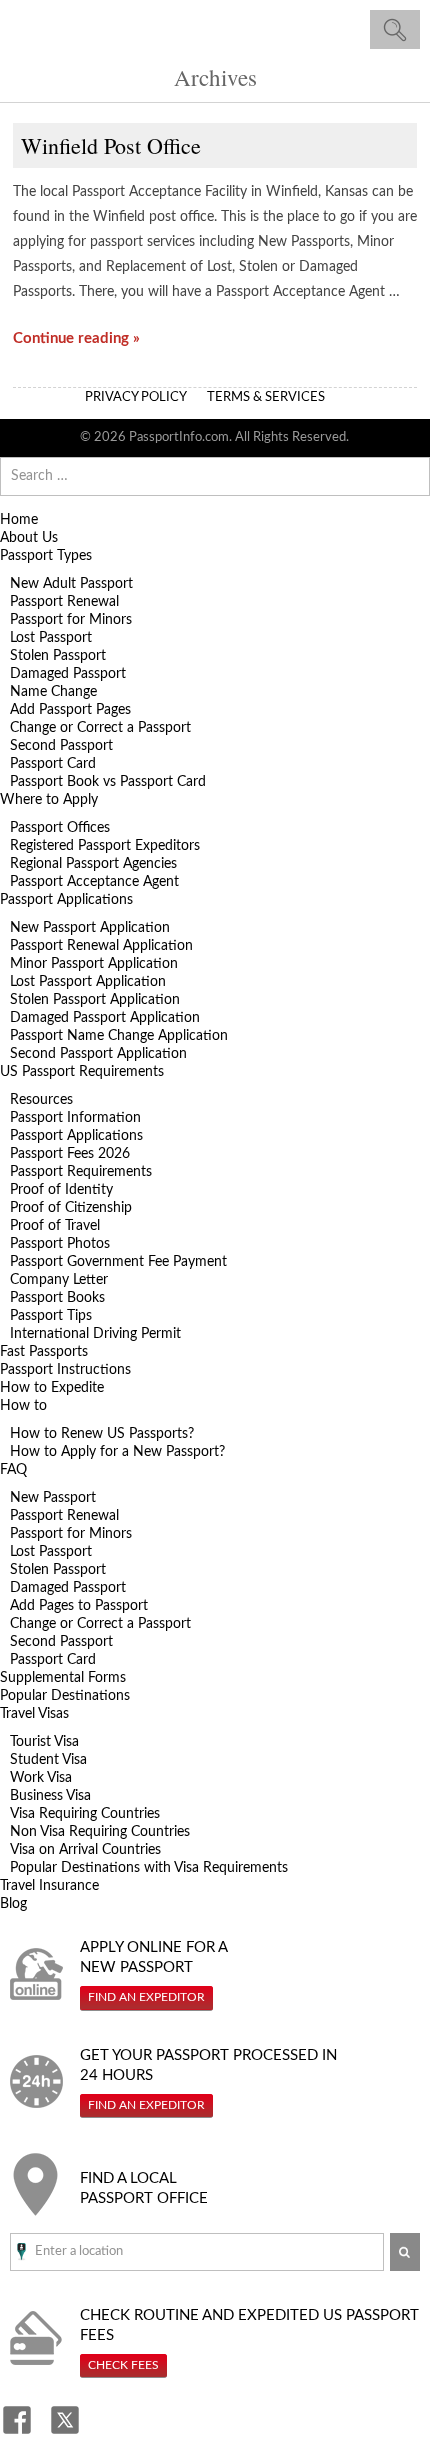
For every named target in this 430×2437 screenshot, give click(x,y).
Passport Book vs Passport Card (108, 782)
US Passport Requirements (82, 1072)
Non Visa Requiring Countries (100, 1832)
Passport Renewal (64, 602)
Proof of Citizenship (71, 1208)
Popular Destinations (65, 1696)
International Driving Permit (95, 1334)
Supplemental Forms (63, 1678)
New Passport (53, 1498)
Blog (13, 1904)
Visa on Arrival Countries (85, 1850)
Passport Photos (60, 1244)
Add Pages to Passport (79, 1606)
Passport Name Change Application (119, 1036)
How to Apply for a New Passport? (117, 1452)
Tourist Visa (44, 1742)
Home (19, 520)
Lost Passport (51, 638)
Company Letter (59, 1280)
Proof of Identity (61, 1190)
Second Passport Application (98, 1054)
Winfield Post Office (111, 145)
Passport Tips (51, 1316)
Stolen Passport (58, 656)
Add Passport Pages (70, 710)
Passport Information (75, 1118)
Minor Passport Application (94, 964)
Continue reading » (76, 338)
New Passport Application (90, 928)
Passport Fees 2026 (70, 1154)
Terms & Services (266, 397)
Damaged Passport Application (105, 1018)
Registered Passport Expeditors (105, 846)
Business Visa (50, 1796)
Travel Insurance (49, 1886)
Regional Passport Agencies (93, 864)
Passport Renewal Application (101, 946)
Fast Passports (44, 1352)
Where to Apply (49, 800)
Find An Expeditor (146, 1997)
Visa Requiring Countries (85, 1814)
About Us (29, 538)
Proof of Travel (55, 1226)
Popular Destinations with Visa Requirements (149, 1868)
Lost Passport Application (88, 982)
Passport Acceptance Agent (94, 882)
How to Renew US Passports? (102, 1434)
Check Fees (123, 2365)
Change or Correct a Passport (100, 728)
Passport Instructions (65, 1370)
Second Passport (61, 746)
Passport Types (46, 556)
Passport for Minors (71, 620)
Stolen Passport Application (95, 1000)
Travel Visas (34, 1714)
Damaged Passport (68, 674)
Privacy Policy (136, 397)
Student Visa (48, 1760)
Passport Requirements (81, 1172)
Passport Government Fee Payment (118, 1262)
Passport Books (57, 1298)
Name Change (53, 692)
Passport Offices (60, 828)
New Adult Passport (71, 584)
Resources (41, 1100)
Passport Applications (66, 900)
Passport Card (53, 764)
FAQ (13, 1470)
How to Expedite (52, 1388)
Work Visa (41, 1778)
